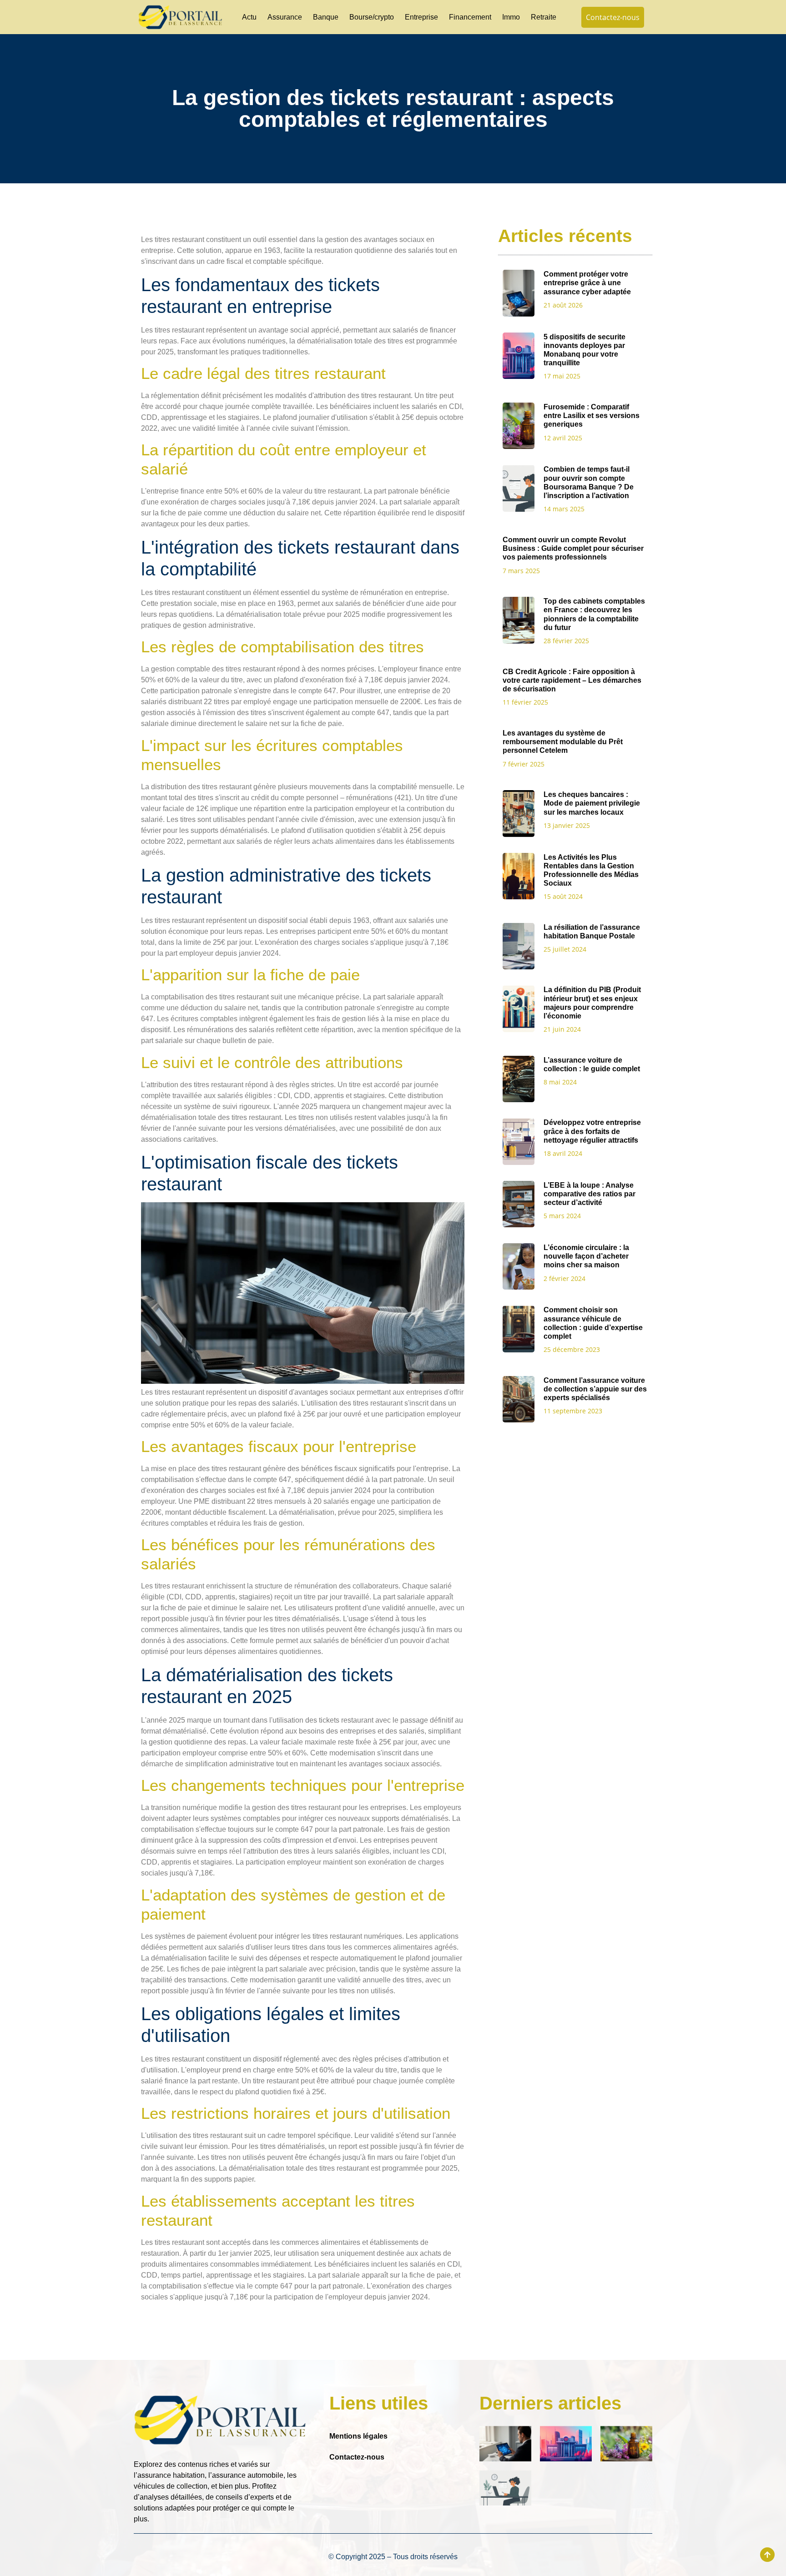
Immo (511, 17)
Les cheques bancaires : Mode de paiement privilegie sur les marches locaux (592, 803)
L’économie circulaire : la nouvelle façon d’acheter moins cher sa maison (586, 1256)
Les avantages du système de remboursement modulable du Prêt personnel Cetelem (563, 742)
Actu (249, 17)
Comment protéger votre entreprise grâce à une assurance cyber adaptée (587, 283)
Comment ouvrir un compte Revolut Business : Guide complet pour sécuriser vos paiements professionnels (573, 548)
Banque (326, 17)
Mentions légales (358, 2436)
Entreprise (421, 17)
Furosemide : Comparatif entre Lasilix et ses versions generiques (592, 416)
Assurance (285, 17)
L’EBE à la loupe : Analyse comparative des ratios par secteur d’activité (589, 1194)
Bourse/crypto (372, 17)
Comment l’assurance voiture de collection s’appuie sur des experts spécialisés (595, 1389)
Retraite (544, 17)
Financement (470, 17)
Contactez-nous (357, 2457)
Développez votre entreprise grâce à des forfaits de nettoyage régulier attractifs (592, 1131)
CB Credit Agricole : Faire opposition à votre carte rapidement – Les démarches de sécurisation (572, 680)
